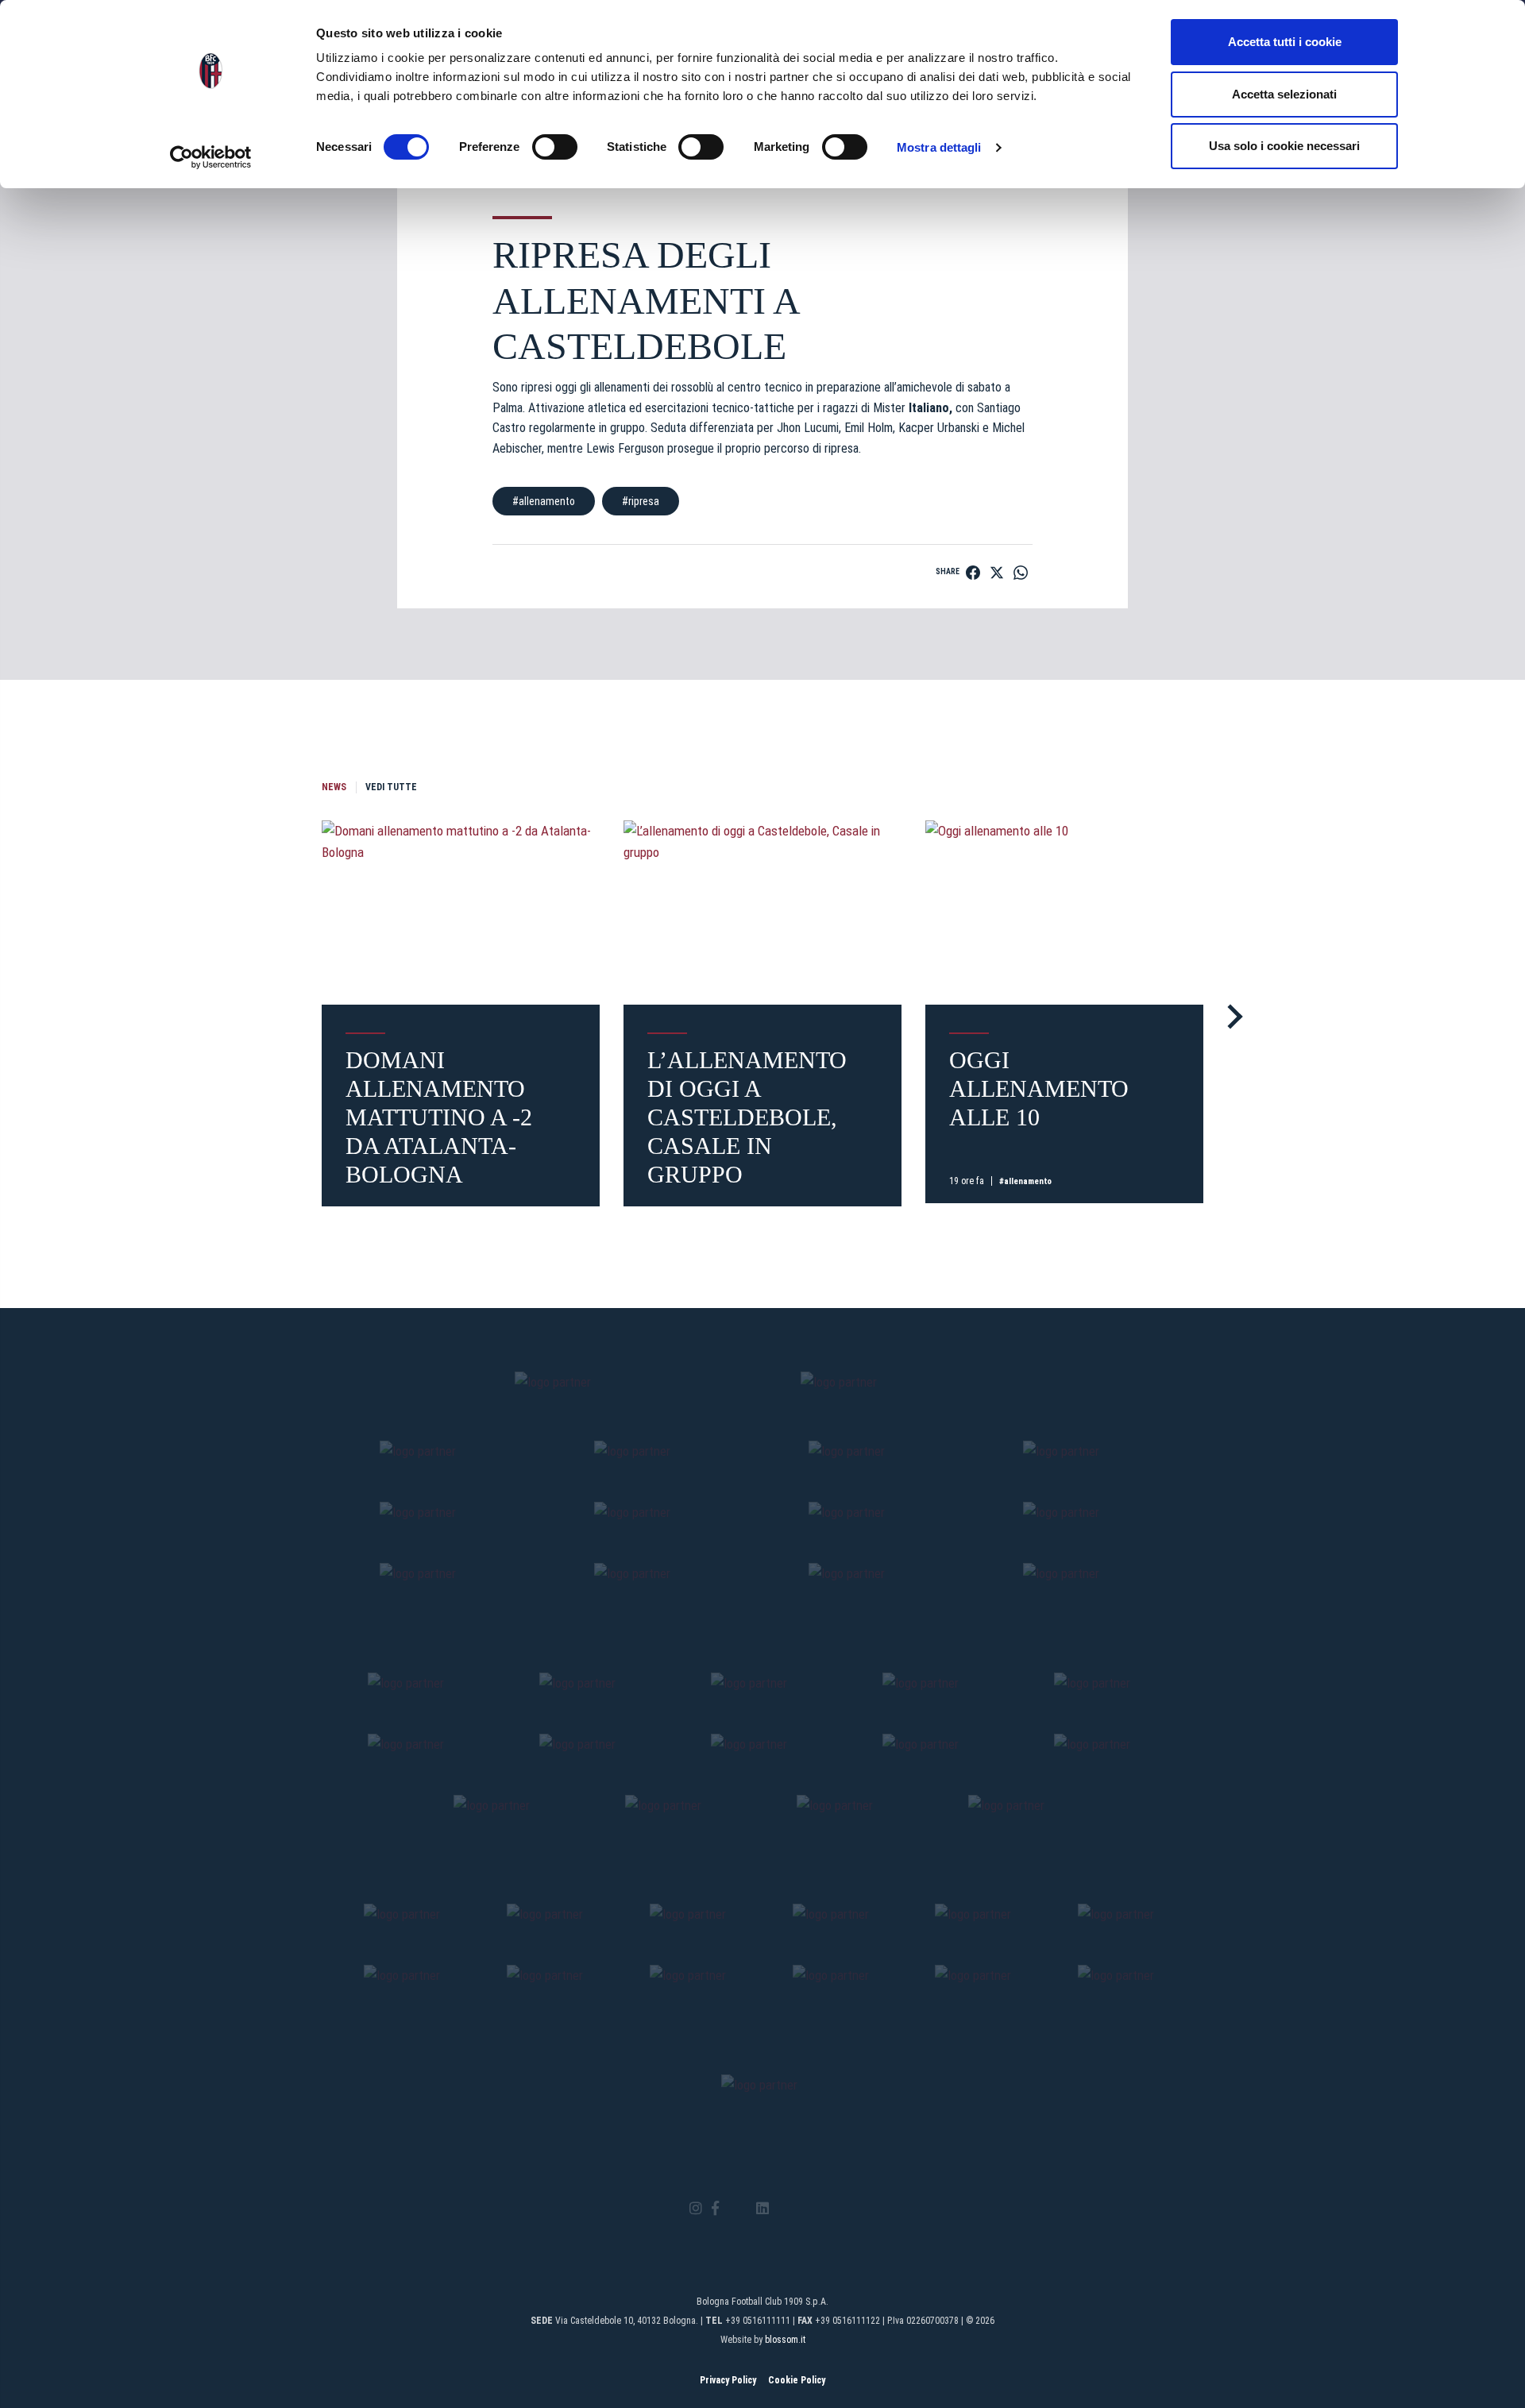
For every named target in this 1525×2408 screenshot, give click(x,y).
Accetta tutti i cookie (1285, 42)
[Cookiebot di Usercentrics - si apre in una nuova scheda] (211, 157)
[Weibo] (829, 2209)
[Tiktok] (783, 2209)
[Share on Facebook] (973, 573)
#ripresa (641, 501)
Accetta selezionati (1284, 94)
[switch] (555, 147)
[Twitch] (806, 2209)
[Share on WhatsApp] (1021, 573)
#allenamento (544, 501)
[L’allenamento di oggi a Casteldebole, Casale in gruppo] (762, 913)
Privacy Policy (728, 2380)
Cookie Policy (797, 2380)
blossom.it (785, 2340)
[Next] (1230, 1016)
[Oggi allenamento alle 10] (1064, 913)
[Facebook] (715, 2209)
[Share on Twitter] (997, 573)
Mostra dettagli (939, 147)
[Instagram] (696, 2209)
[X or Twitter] (737, 2209)
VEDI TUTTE (391, 787)
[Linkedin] (762, 2209)
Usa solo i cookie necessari (1284, 146)
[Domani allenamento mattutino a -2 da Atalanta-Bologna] (461, 913)
